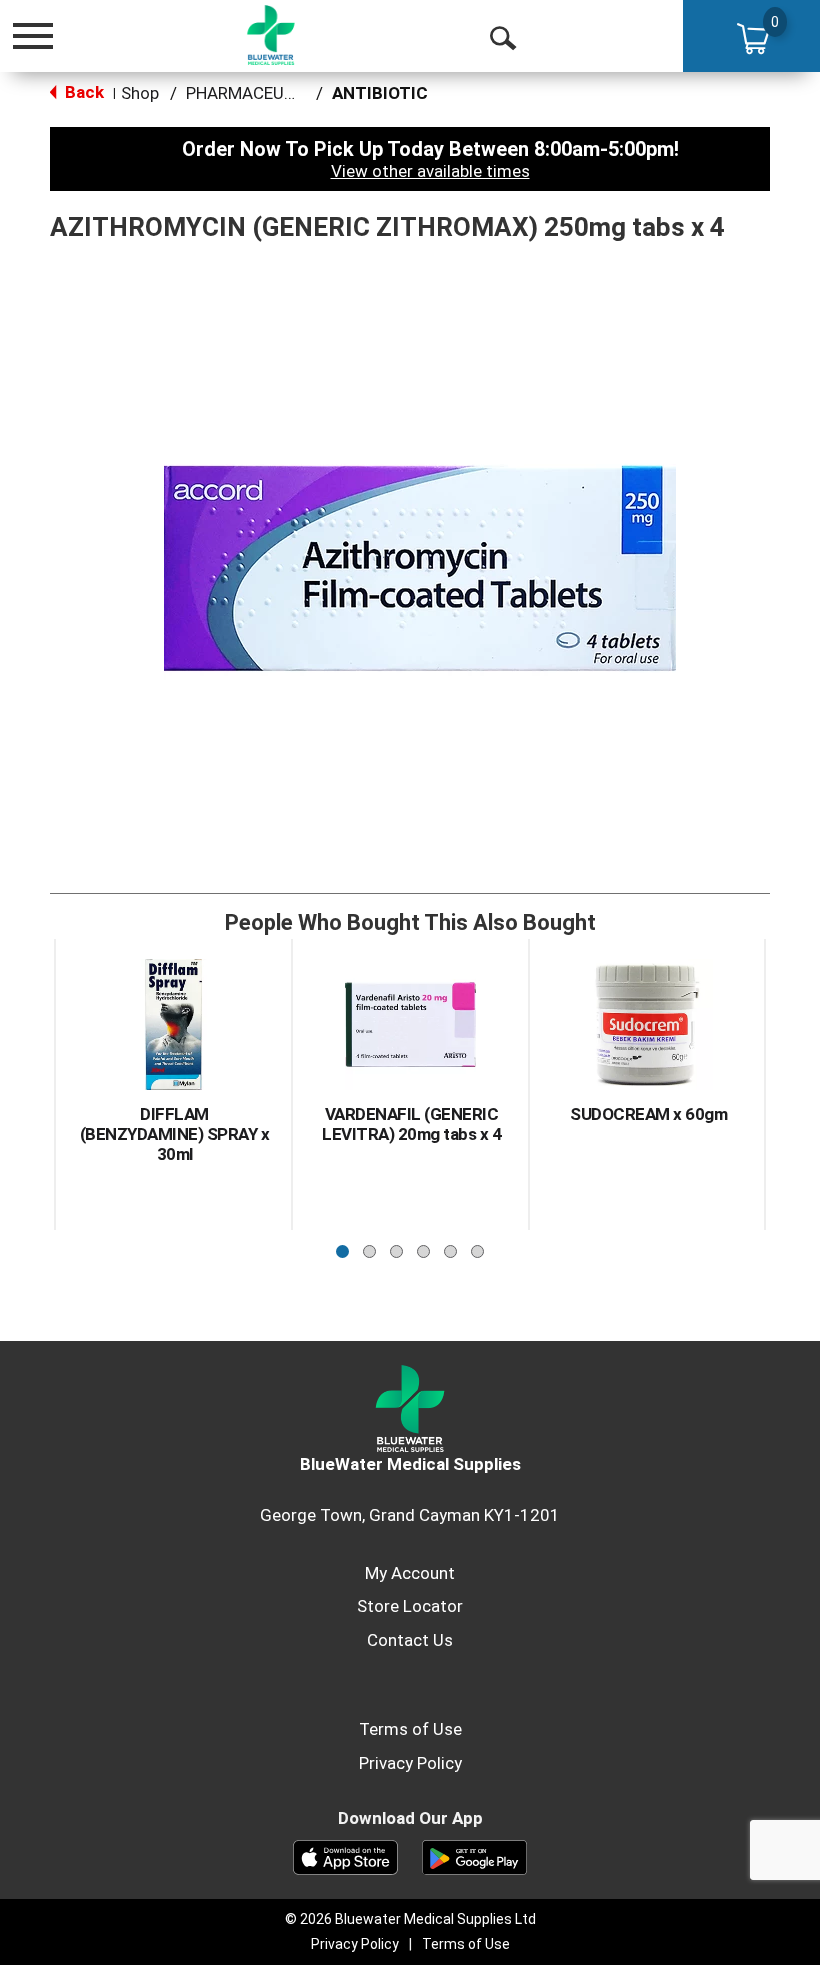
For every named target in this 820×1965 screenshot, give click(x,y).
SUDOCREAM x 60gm (648, 1114)
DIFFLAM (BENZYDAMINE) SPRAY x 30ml (175, 1134)
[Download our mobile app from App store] (345, 1856)
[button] (342, 1246)
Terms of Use (410, 1729)
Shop (140, 93)
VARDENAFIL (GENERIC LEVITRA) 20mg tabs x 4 (411, 1124)
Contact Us (410, 1640)
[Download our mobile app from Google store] (474, 1856)
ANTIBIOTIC (380, 93)
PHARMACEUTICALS (263, 93)
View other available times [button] (430, 171)
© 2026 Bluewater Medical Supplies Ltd (410, 1919)
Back (82, 92)
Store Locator (410, 1606)
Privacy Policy (410, 1763)
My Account (410, 1573)
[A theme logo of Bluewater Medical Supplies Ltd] (271, 35)
